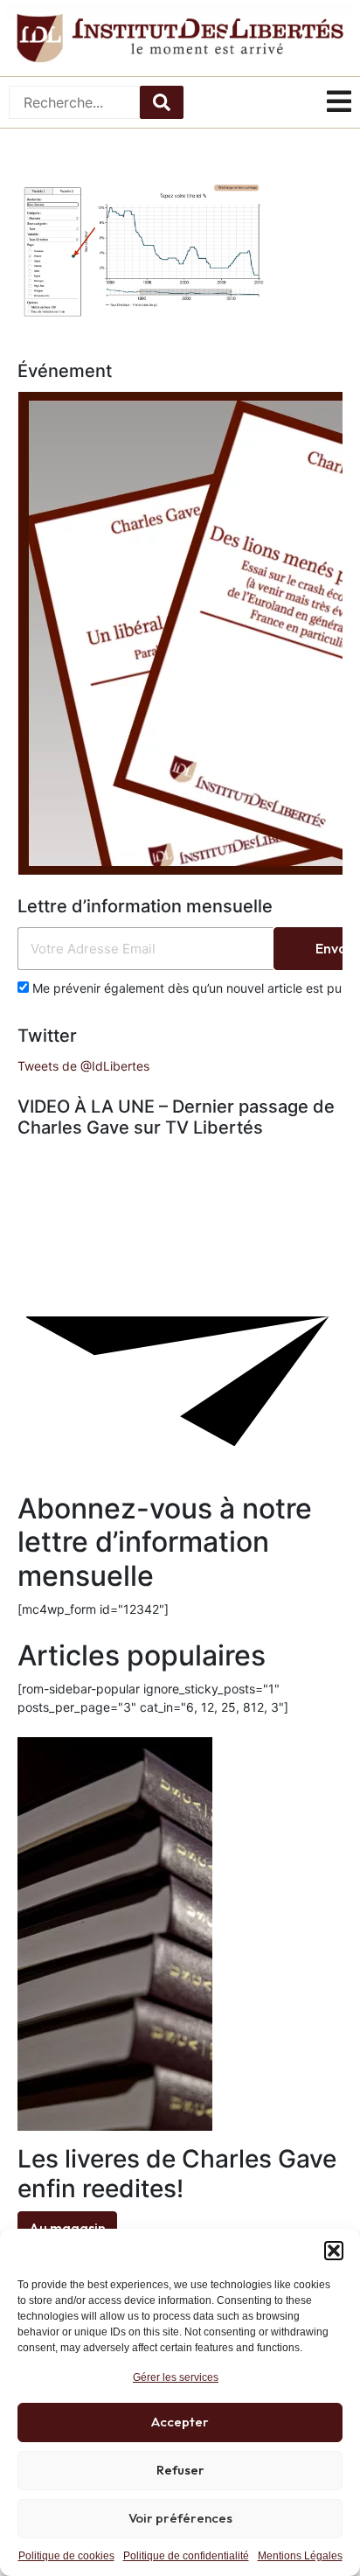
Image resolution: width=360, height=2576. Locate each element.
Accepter (180, 2422)
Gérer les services (176, 2377)
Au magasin (67, 2228)
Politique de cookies (66, 2556)
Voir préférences (180, 2518)
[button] (334, 2251)
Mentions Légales (300, 2556)
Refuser (180, 2470)
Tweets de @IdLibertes (83, 1066)
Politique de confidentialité (186, 2556)
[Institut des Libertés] (180, 38)
